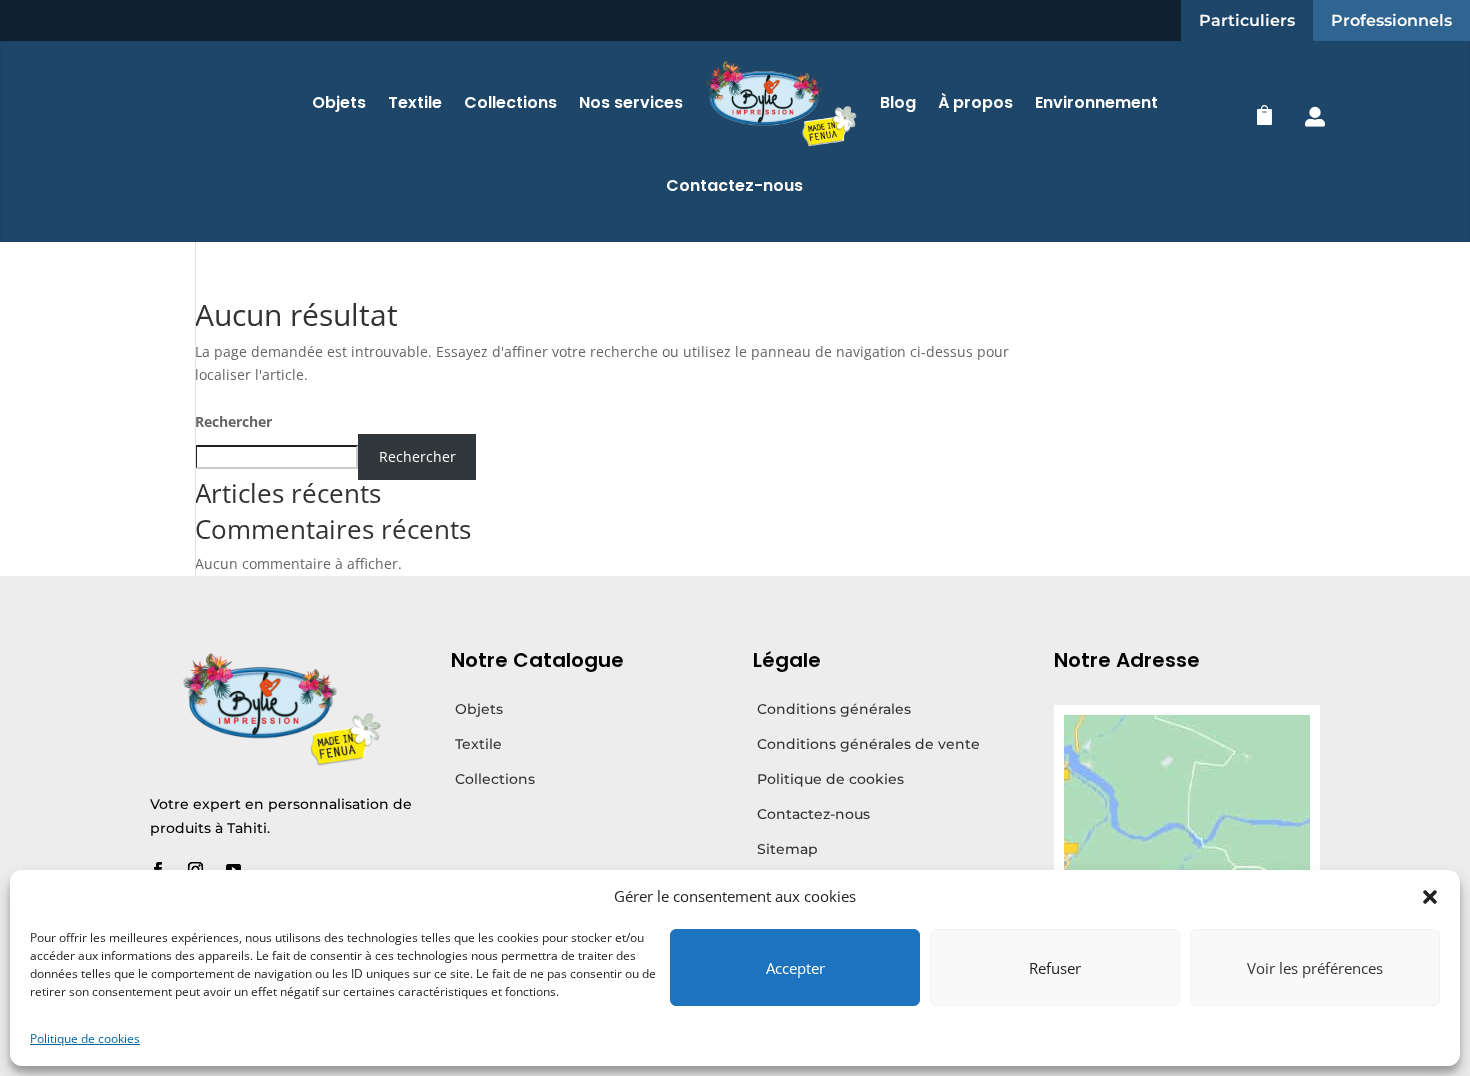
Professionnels (1391, 20)
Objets (339, 102)
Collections (510, 102)
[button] (1430, 897)
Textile (415, 102)
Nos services (631, 102)
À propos (975, 102)
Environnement (1096, 102)
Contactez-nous (734, 185)
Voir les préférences (1315, 968)
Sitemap (787, 849)
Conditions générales (834, 709)
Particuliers (1247, 20)
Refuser (1055, 968)
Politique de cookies (85, 1038)
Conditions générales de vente (868, 744)
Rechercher (233, 421)
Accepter (795, 968)
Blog (898, 102)
